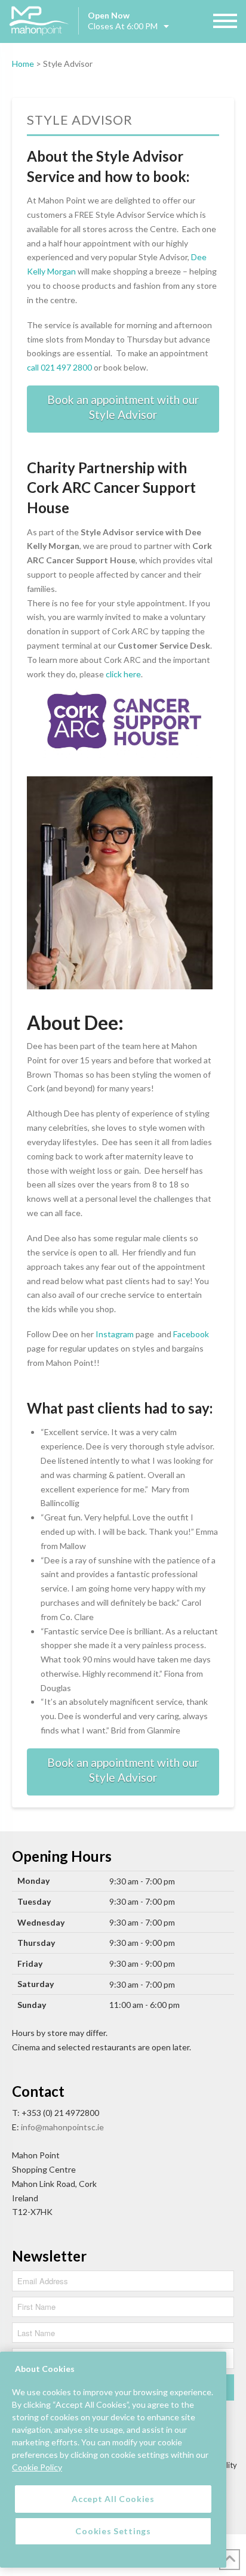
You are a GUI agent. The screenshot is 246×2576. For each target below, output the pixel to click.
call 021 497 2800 (59, 367)
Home (23, 64)
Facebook (191, 1334)
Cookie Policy (37, 2467)
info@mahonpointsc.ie (62, 2127)
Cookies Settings (113, 2531)
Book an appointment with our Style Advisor (123, 407)
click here (123, 674)
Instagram (115, 1334)
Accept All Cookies (113, 2499)
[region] (113, 2460)
